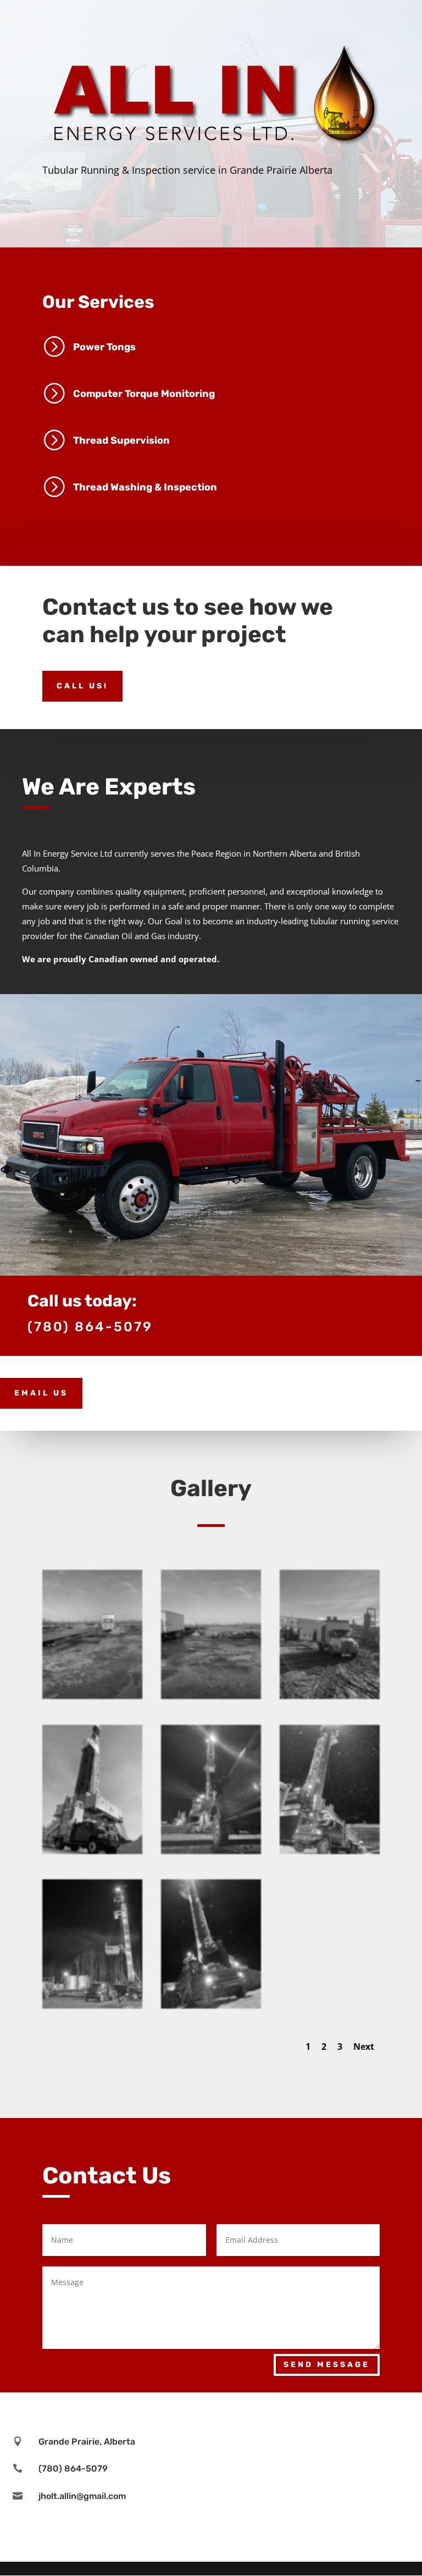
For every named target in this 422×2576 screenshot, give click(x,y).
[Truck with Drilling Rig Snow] (330, 1851)
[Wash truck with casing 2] (211, 1696)
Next (364, 2047)
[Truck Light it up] (211, 2006)
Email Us (41, 1393)
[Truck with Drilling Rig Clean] (92, 1851)
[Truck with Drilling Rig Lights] (211, 1851)
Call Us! (82, 686)
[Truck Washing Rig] (330, 1696)
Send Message (327, 2365)
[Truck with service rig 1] (92, 2006)
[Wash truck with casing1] (92, 1696)
